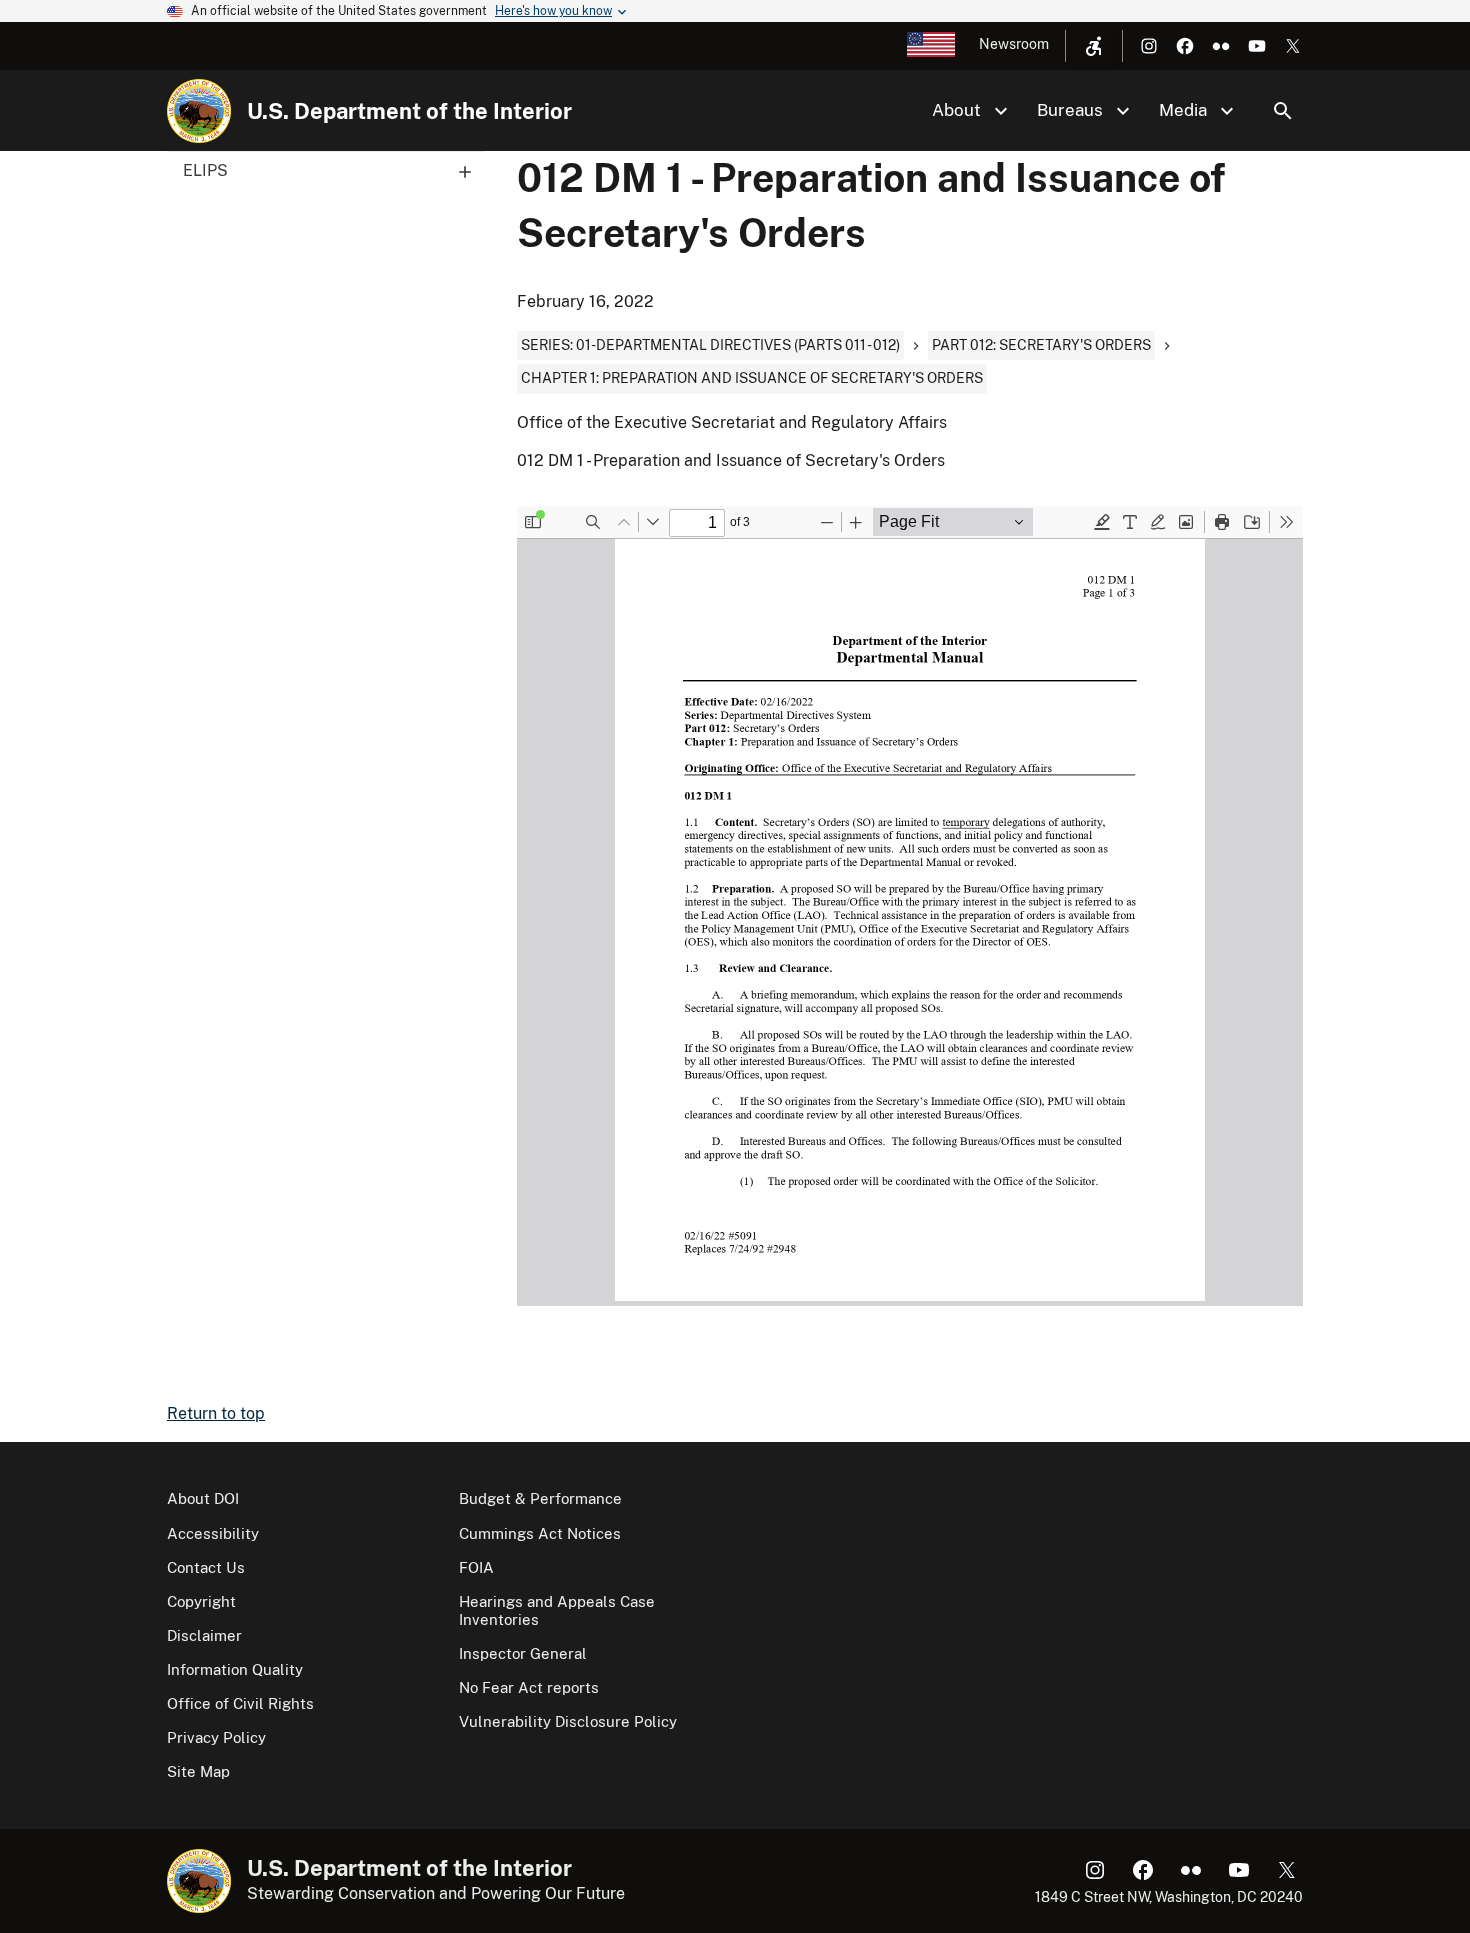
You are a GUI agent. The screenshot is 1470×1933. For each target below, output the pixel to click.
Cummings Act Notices (540, 1533)
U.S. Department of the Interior (409, 111)
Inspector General (523, 1653)
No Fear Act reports (529, 1687)
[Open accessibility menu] (1094, 46)
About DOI (203, 1498)
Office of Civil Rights (240, 1703)
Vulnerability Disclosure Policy (568, 1721)
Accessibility (213, 1533)
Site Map (198, 1771)
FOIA (476, 1567)
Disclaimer (204, 1635)
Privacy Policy (216, 1737)
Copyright (201, 1601)
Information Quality (235, 1669)
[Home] (199, 111)
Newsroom (1014, 44)
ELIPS (205, 170)
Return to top (216, 1413)
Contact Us (206, 1567)
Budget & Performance (540, 1498)
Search (1283, 111)
